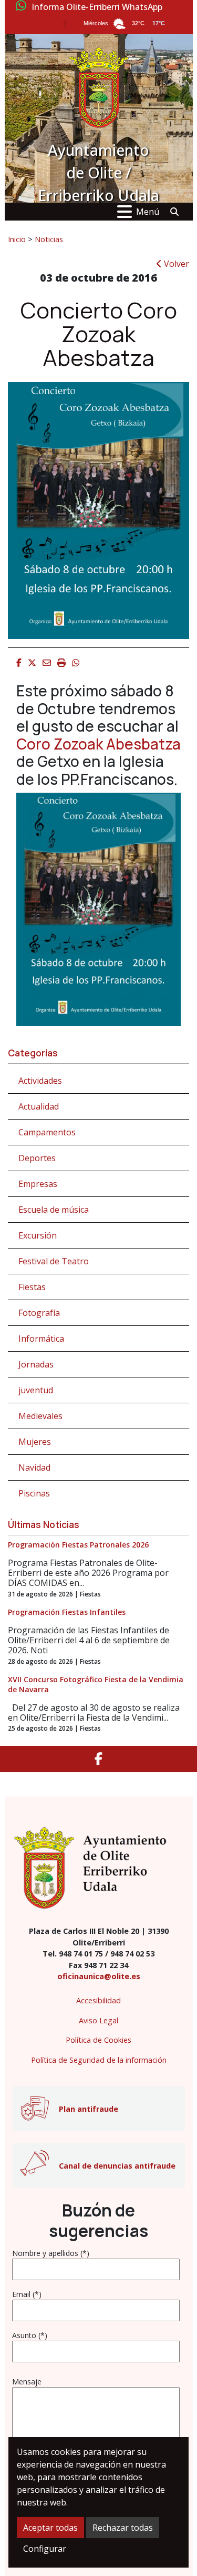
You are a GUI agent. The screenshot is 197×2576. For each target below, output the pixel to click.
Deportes (37, 1158)
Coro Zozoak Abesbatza (98, 744)
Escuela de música (54, 1210)
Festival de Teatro (54, 1261)
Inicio (17, 239)
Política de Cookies (98, 2040)
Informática (41, 1339)
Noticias (49, 239)
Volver (175, 264)
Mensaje (27, 2382)
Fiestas (32, 1287)
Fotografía (39, 1313)
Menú (148, 212)
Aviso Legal (98, 2020)
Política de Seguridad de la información (99, 2060)
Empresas (38, 1184)
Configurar (45, 2549)
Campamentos (47, 1132)
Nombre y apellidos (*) (51, 2253)
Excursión (38, 1235)
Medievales (40, 1416)
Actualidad (39, 1106)
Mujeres (35, 1442)
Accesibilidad (98, 2000)
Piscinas (34, 1493)
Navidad (34, 1467)
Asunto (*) (30, 2335)
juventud (36, 1390)
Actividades (40, 1081)
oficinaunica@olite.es (99, 1976)
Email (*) (27, 2294)
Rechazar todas (123, 2528)
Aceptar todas (50, 2528)
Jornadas (36, 1364)
